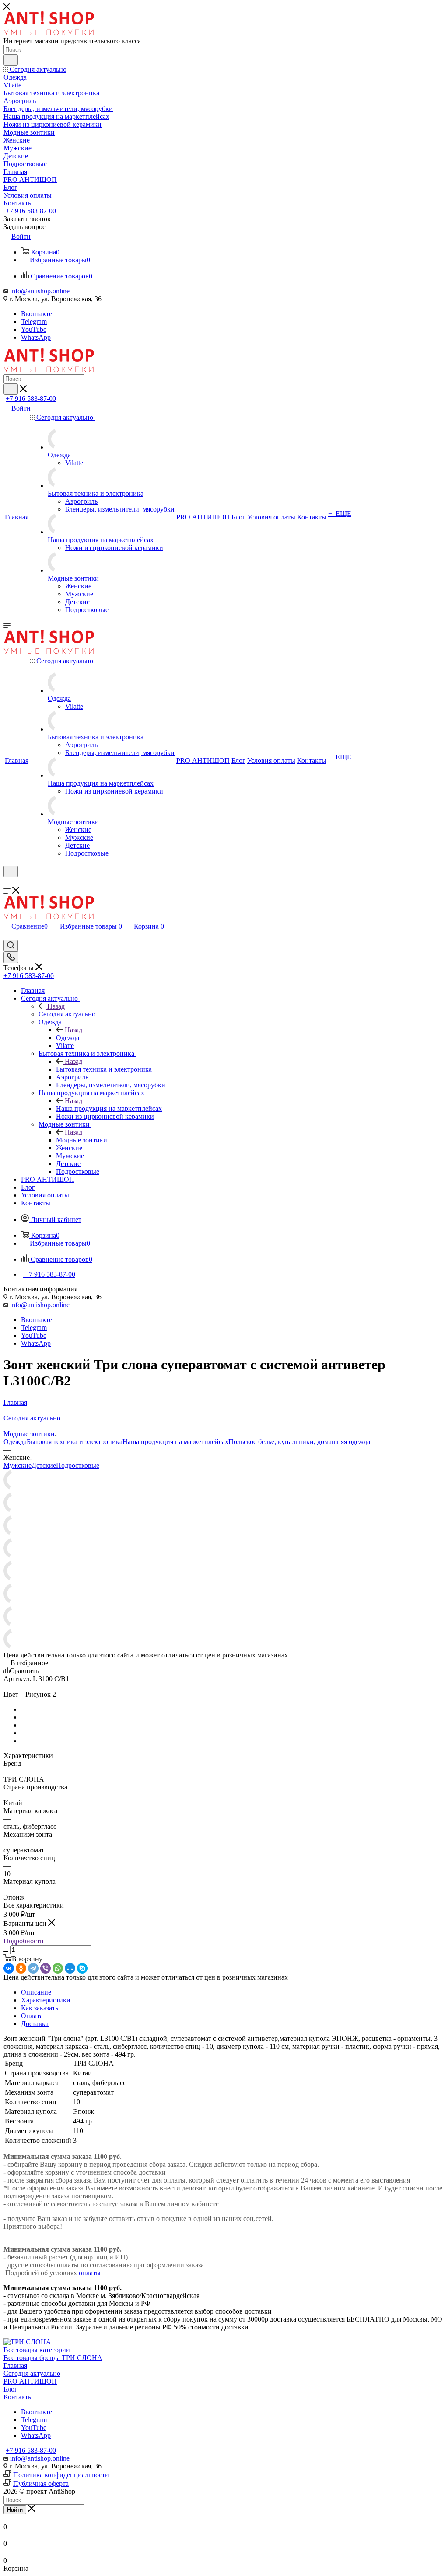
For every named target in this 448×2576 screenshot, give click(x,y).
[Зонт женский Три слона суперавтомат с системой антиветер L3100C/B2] (14, 1488)
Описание (36, 1992)
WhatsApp (36, 337)
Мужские (17, 1465)
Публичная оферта (41, 2484)
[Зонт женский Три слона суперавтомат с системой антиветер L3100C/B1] (14, 1511)
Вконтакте (37, 314)
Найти (15, 2510)
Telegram (34, 322)
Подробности (24, 1941)
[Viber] (45, 1968)
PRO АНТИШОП (30, 2381)
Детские (44, 1465)
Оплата (32, 2016)
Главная (15, 2365)
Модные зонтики (82, 1140)
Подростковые (78, 1465)
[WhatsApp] (58, 1968)
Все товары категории (37, 2350)
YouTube (34, 329)
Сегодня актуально (67, 1014)
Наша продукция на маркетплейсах (109, 1109)
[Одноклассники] (21, 1968)
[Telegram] (33, 1968)
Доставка (35, 2024)
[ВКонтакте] (9, 1968)
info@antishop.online (40, 291)
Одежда (68, 1038)
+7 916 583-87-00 (31, 211)
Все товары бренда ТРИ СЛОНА (53, 2358)
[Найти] (11, 60)
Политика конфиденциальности (61, 2475)
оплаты (90, 2273)
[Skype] (82, 1968)
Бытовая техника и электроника (104, 1069)
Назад (56, 1006)
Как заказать (40, 2008)
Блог (10, 2389)
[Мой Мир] (70, 1968)
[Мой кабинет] (7, 882)
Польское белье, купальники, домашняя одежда (299, 1442)
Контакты (18, 2397)
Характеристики (46, 2000)
